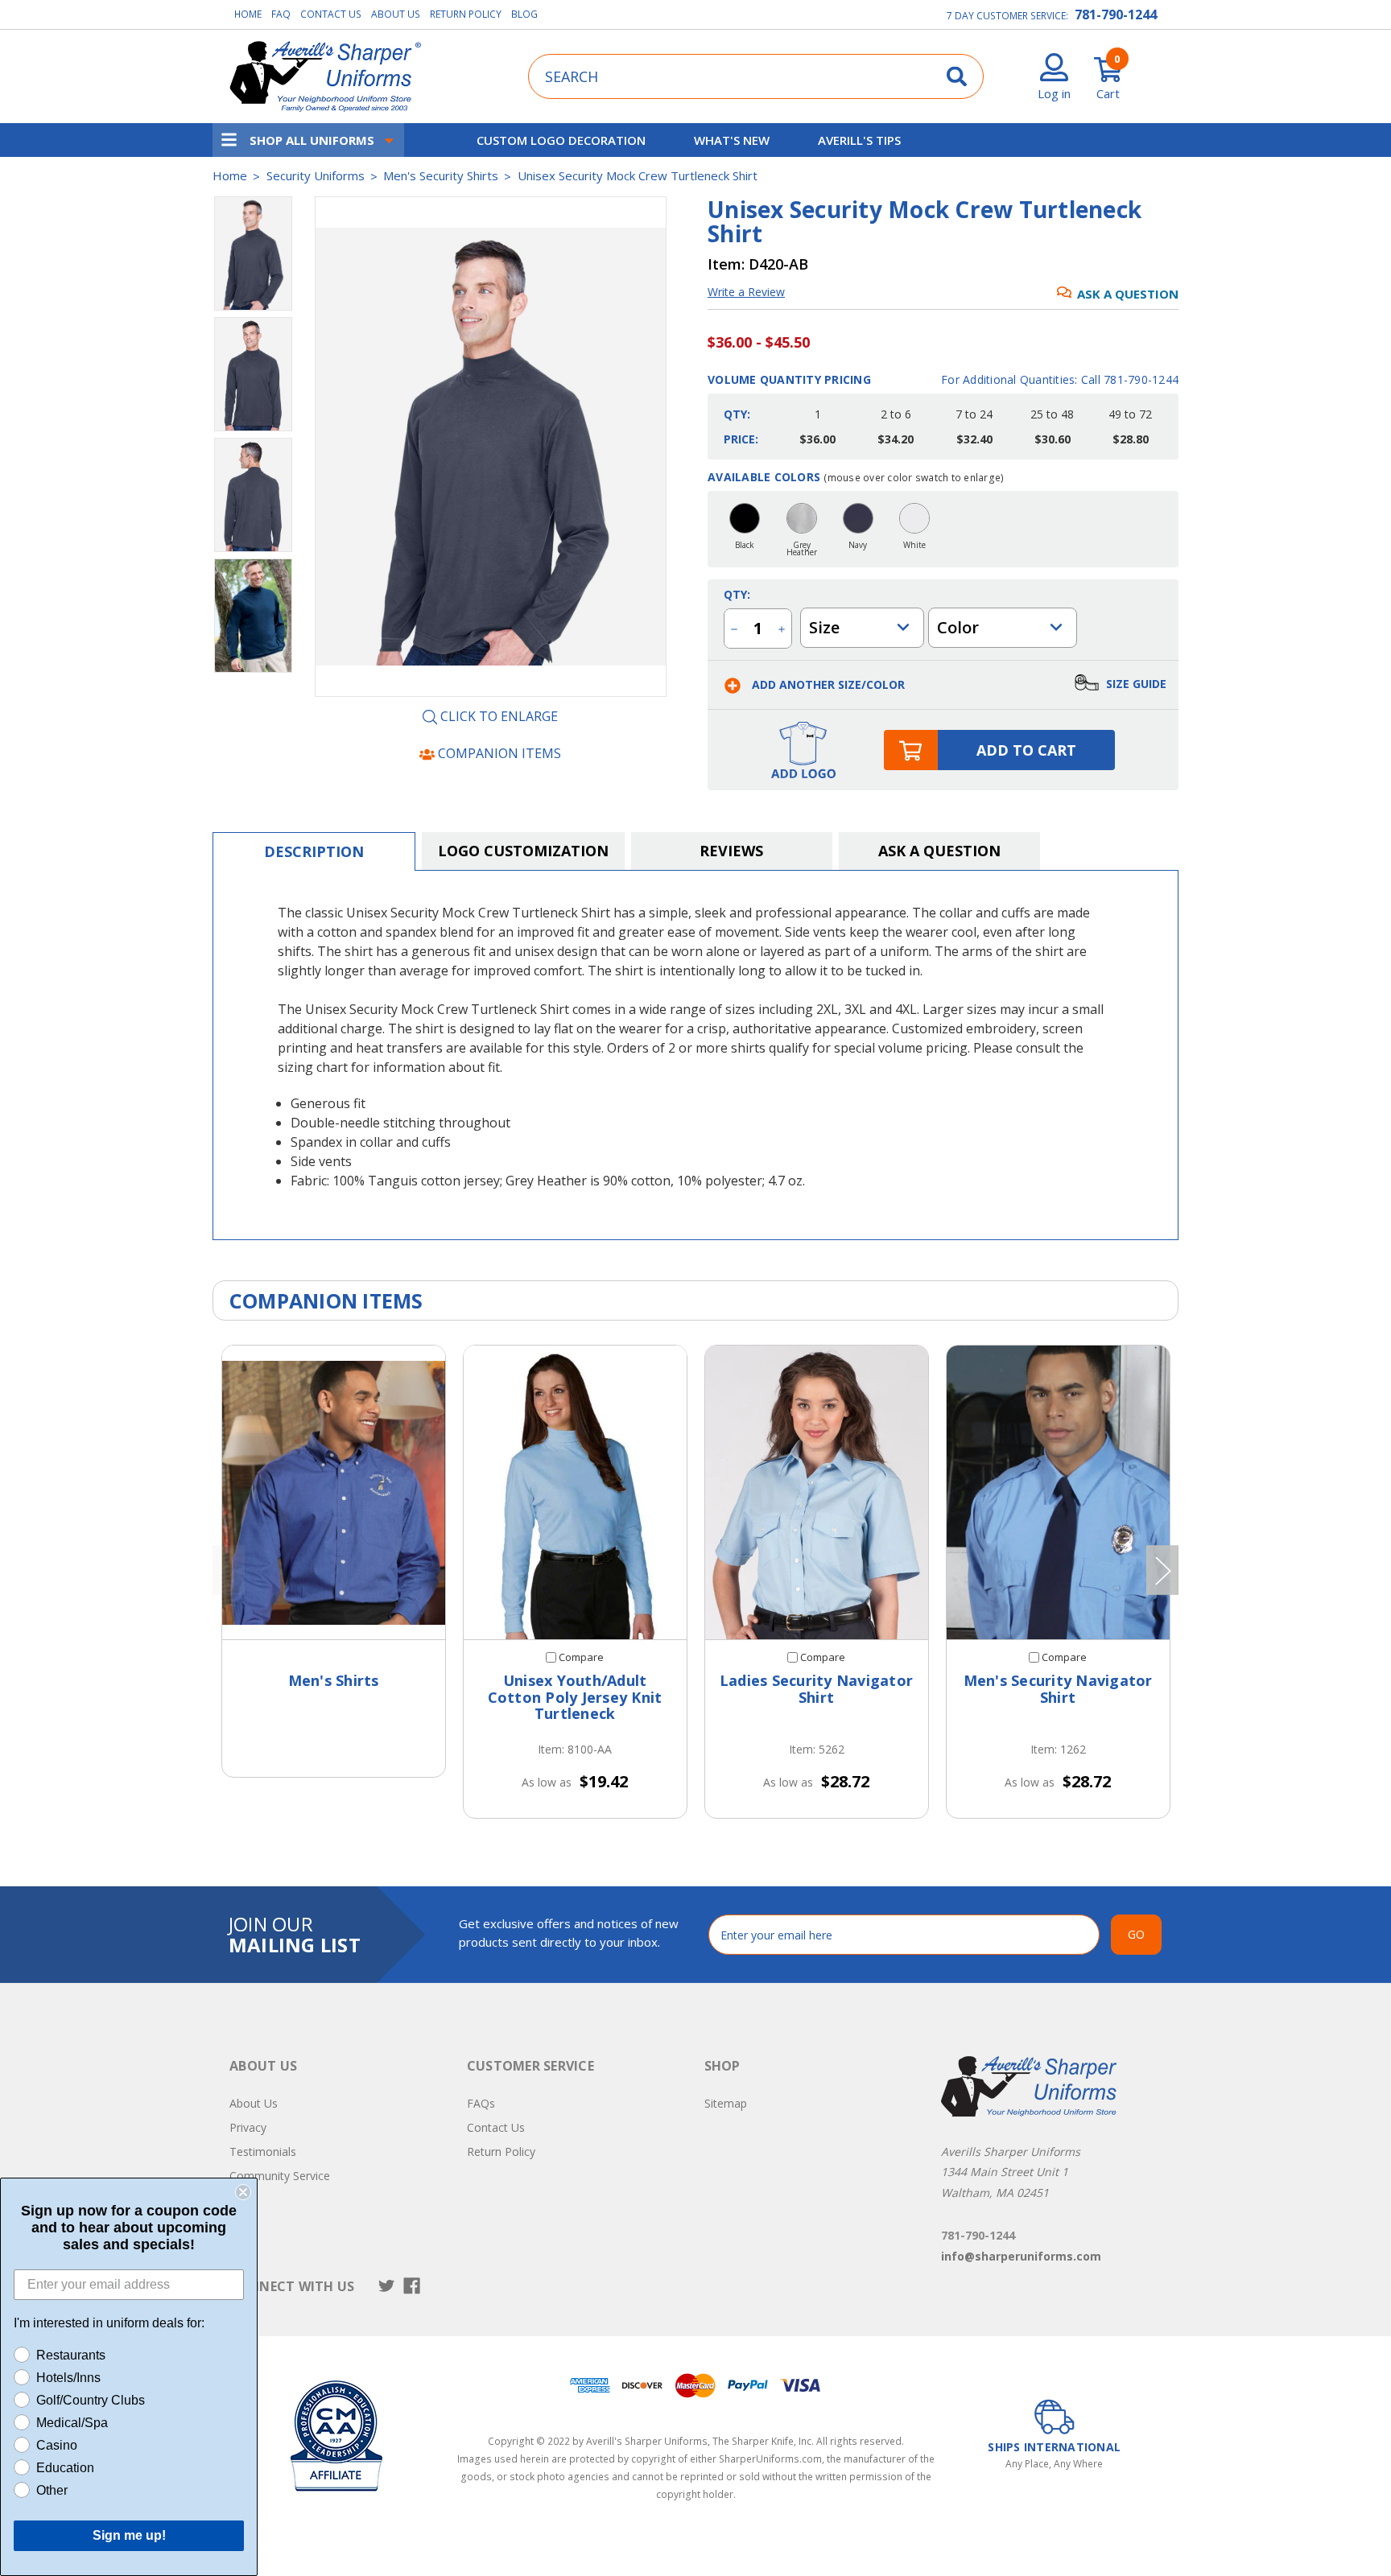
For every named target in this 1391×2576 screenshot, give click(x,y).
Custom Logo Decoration (561, 140)
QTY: (737, 594)
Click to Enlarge (497, 717)
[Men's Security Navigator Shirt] (1058, 1492)
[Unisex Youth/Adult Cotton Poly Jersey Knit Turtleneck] (575, 1492)
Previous (229, 1570)
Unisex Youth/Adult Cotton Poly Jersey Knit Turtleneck (575, 1697)
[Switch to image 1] (253, 374)
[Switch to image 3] (253, 616)
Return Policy (466, 14)
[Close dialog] (243, 2192)
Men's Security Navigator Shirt (1058, 1689)
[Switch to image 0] (253, 253)
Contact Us (331, 14)
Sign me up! (129, 2535)
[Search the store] (957, 76)
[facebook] (412, 2286)
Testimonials (263, 2151)
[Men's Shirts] (334, 1492)
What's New (732, 140)
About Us (396, 14)
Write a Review (746, 292)
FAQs (481, 2103)
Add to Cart (1026, 750)
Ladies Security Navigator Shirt (816, 1689)
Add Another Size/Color (827, 684)
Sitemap (726, 2103)
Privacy (248, 2127)
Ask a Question (1128, 294)
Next (1162, 1570)
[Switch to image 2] (253, 495)
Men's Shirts (334, 1680)
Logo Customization (523, 851)
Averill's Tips (859, 140)
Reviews (731, 851)
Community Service (280, 2176)
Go (1136, 1934)
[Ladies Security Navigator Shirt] (817, 1492)
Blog (524, 14)
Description (314, 851)
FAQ (281, 14)
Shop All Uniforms (312, 140)
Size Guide (1135, 684)
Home (248, 14)
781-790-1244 (1116, 14)
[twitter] (387, 2286)
